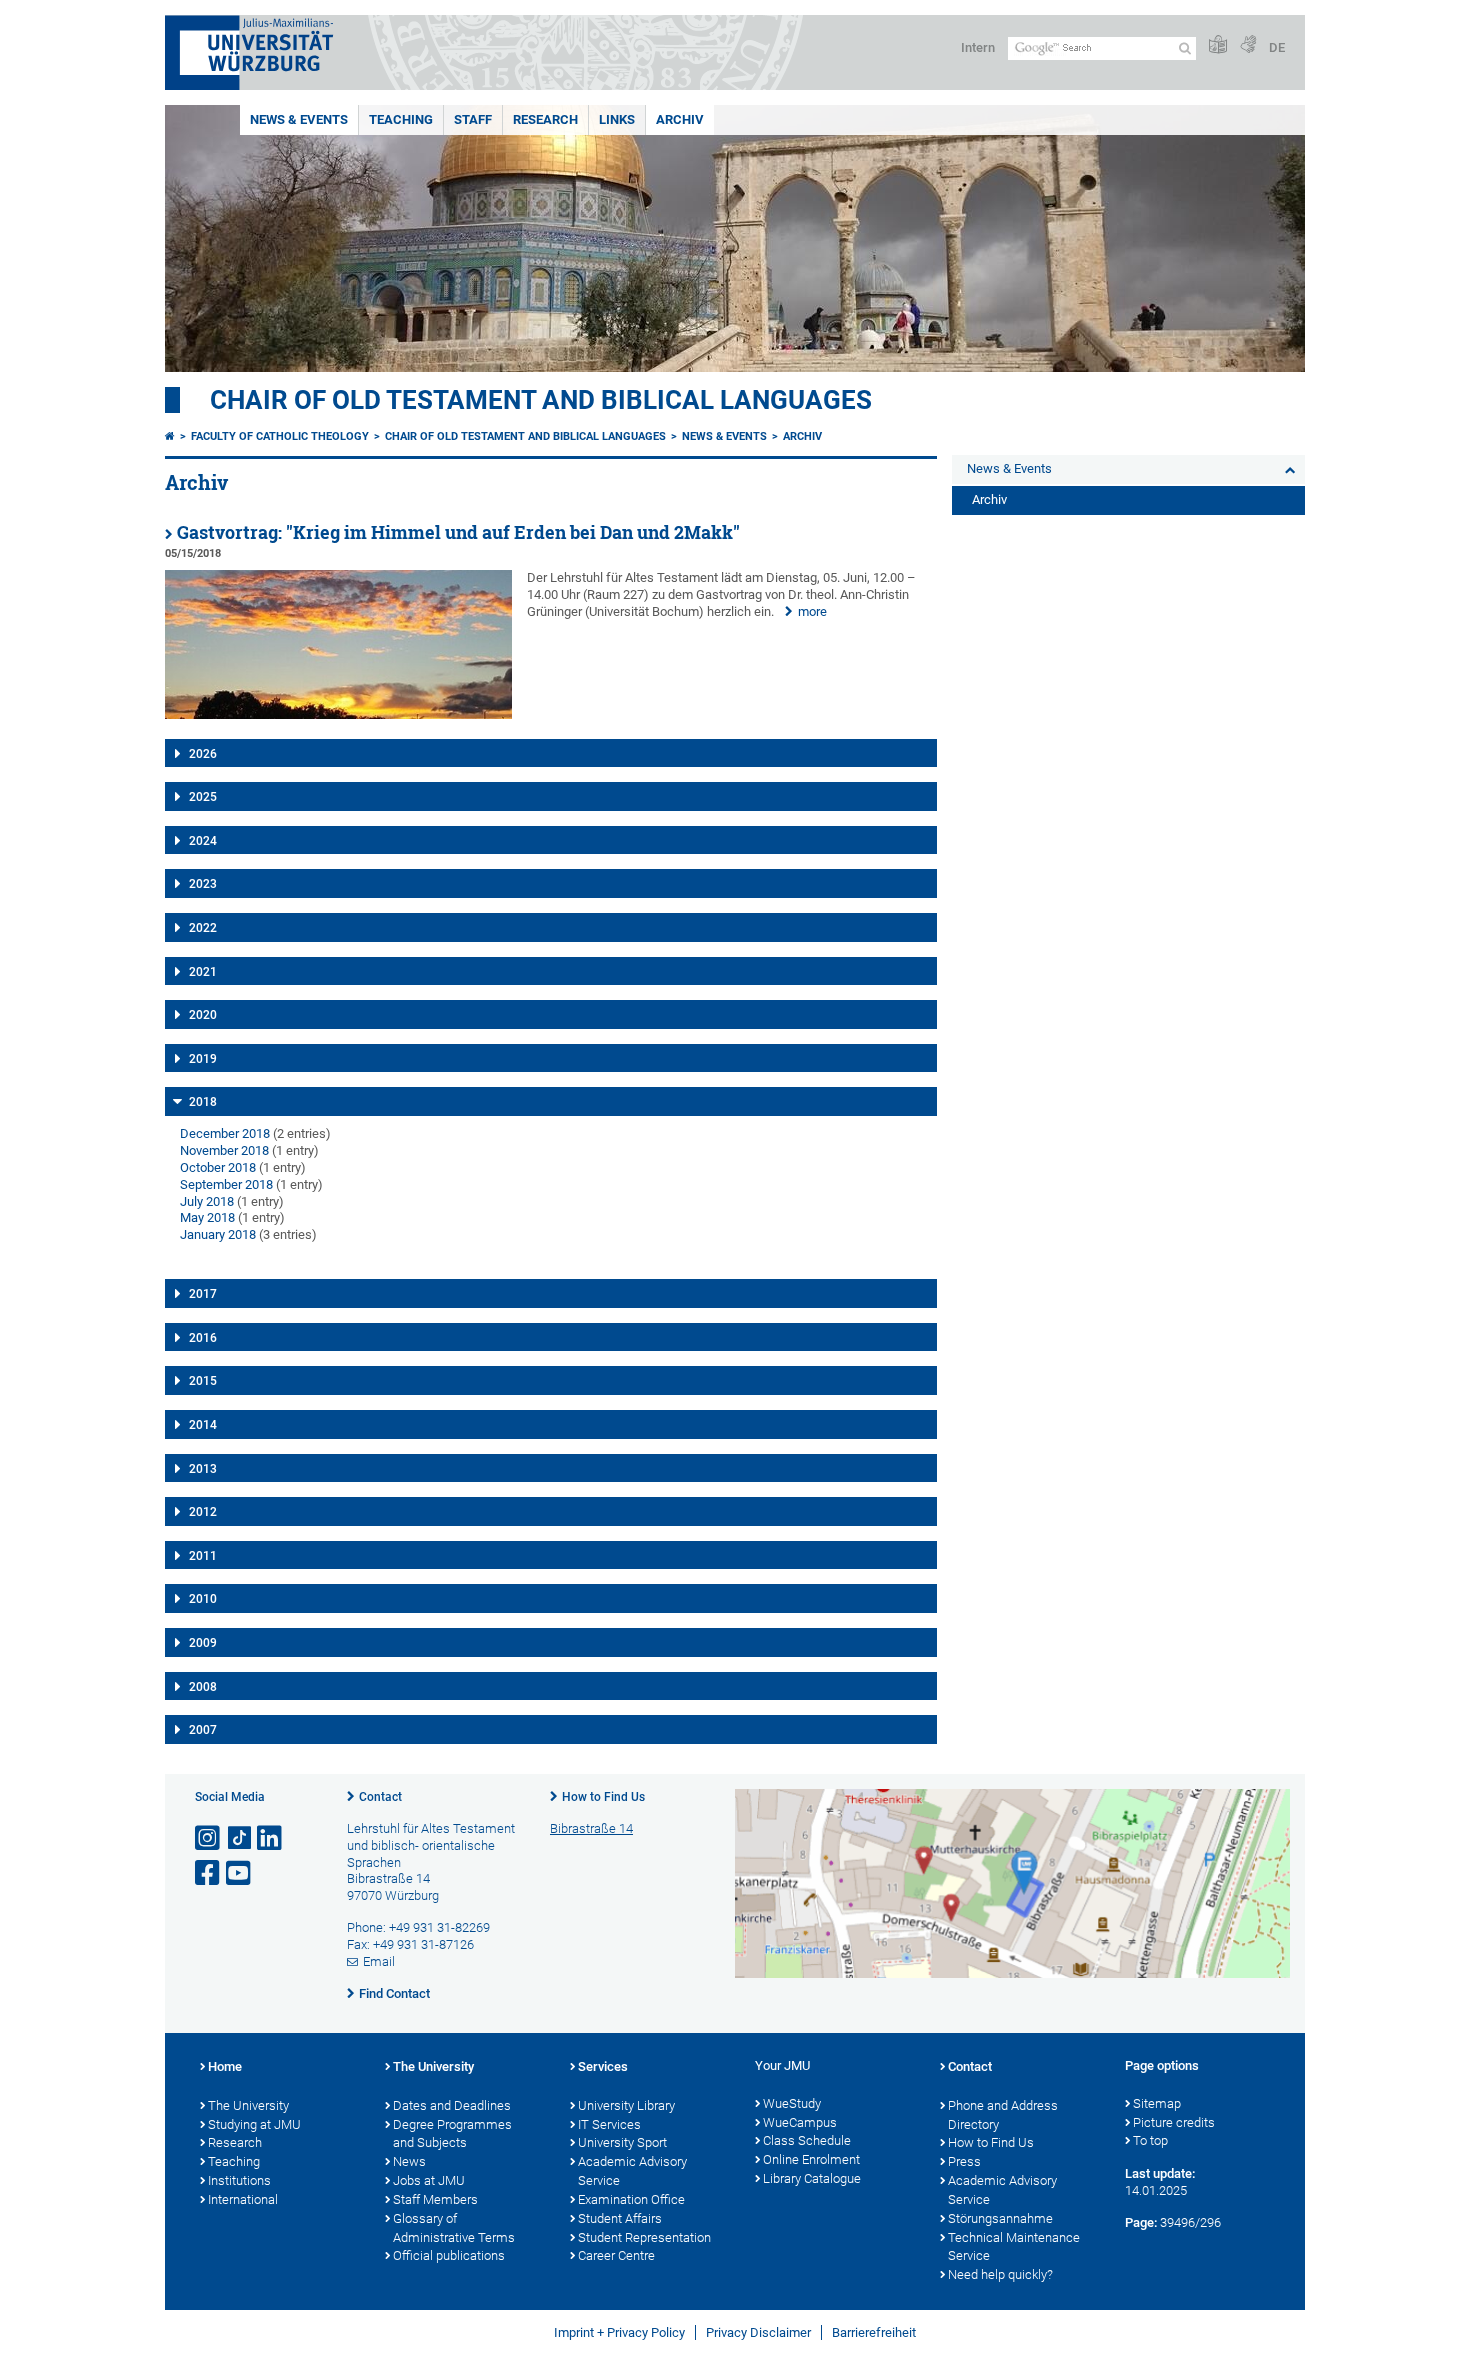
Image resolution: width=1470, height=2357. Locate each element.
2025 (203, 797)
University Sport (622, 2142)
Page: (1141, 2222)
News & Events (299, 119)
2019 (203, 1059)
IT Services (609, 2124)
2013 (203, 1469)
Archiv (680, 119)
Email (379, 1961)
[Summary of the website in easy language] (1218, 45)
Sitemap (1157, 2103)
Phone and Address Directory (1003, 2115)
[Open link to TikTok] (240, 1838)
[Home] (170, 436)
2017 (203, 1294)
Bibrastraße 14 (591, 1828)
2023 (203, 884)
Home (225, 2066)
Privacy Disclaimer (758, 2332)
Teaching (401, 119)
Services (603, 2066)
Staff (473, 119)
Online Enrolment (811, 2159)
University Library (626, 2105)
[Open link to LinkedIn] (271, 1838)
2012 (203, 1512)
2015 (203, 1381)
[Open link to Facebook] (209, 1873)
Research (545, 119)
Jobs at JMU (429, 2180)
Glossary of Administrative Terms (454, 2228)
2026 (203, 754)
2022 (203, 928)
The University (248, 2105)
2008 (203, 1687)
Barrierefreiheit (874, 2332)
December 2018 (225, 1133)
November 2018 (224, 1150)
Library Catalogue (812, 2178)
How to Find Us (603, 1797)
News (409, 2161)
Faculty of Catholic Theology (280, 436)
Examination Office (631, 2199)
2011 (203, 1556)
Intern (978, 47)
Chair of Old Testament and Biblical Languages (541, 400)
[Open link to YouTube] (240, 1873)
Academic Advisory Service (632, 2171)
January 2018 (218, 1234)
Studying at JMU (254, 2124)
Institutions (239, 2180)
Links (617, 119)
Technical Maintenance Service (1014, 2247)
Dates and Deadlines (452, 2105)
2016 (203, 1338)
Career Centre (616, 2255)
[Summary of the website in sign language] (1248, 45)
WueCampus (800, 2122)
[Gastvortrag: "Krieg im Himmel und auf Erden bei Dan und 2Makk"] (338, 714)
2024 (203, 841)
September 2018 (226, 1184)
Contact (380, 1797)
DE (1277, 47)
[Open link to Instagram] (209, 1838)
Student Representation (644, 2237)
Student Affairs (620, 2218)
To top (1150, 2140)
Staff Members (435, 2199)
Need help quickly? (1000, 2274)
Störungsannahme (1000, 2218)
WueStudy (792, 2103)
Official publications (449, 2255)
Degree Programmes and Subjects (452, 2134)
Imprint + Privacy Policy (619, 2332)
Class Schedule (807, 2140)
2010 (203, 1599)
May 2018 (207, 1217)
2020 (203, 1015)
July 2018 (207, 1201)
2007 (203, 1730)
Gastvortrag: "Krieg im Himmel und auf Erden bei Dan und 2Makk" (458, 532)
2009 (203, 1643)
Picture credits (1174, 2122)
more (812, 611)
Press (964, 2161)
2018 (203, 1102)
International (243, 2199)
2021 (203, 972)
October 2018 (218, 1167)
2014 (203, 1425)
